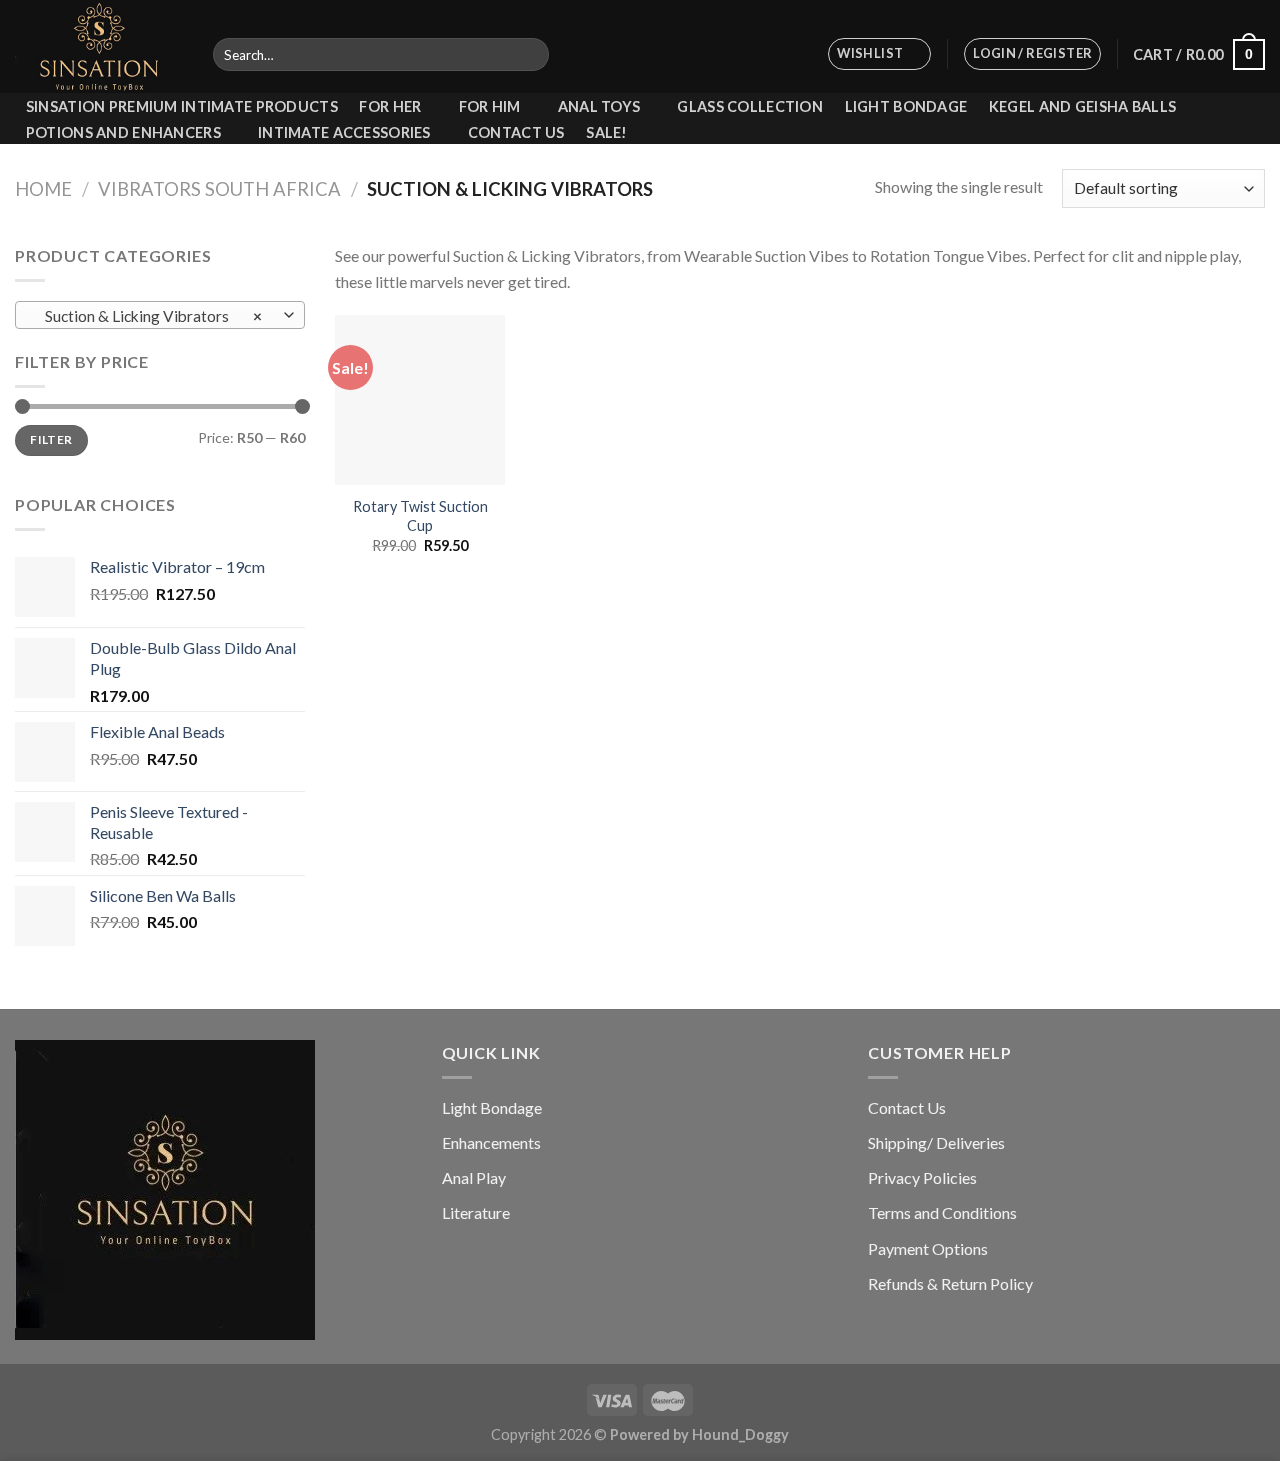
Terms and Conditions (942, 1212)
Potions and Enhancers (123, 132)
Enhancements (491, 1142)
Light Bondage (906, 107)
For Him (490, 106)
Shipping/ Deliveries (936, 1142)
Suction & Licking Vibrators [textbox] (149, 316)
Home (43, 189)
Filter (51, 439)
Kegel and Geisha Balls (1082, 107)
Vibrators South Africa (219, 189)
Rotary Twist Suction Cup (420, 516)
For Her (390, 106)
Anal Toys (599, 106)
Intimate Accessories (344, 132)
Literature (476, 1212)
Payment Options (928, 1248)
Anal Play (474, 1177)
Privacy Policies (922, 1177)
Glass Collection (750, 107)
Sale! (606, 133)
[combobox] (160, 315)
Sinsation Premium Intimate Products (182, 107)
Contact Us (516, 133)
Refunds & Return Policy (950, 1283)
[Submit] (530, 55)
